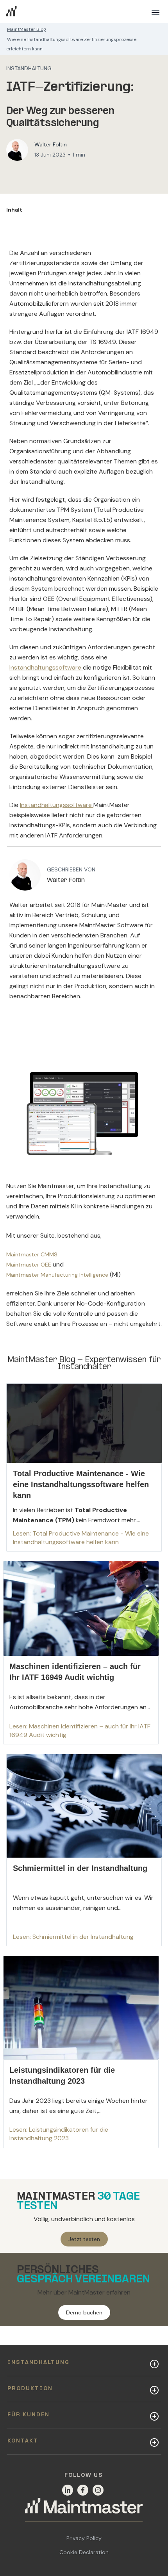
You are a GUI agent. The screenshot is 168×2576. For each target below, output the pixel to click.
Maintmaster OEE (29, 1265)
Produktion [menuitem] (30, 2389)
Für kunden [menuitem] (29, 2415)
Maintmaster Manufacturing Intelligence (57, 1275)
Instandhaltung (29, 68)
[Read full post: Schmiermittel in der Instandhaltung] (84, 1850)
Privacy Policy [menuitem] (84, 2538)
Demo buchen (84, 2312)
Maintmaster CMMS (32, 1254)
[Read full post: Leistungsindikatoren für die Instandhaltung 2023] (80, 2052)
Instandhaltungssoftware (46, 667)
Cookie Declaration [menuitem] (84, 2552)
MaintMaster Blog (27, 29)
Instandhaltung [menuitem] (38, 2363)
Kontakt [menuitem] (23, 2441)
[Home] (84, 2510)
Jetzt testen (84, 2239)
